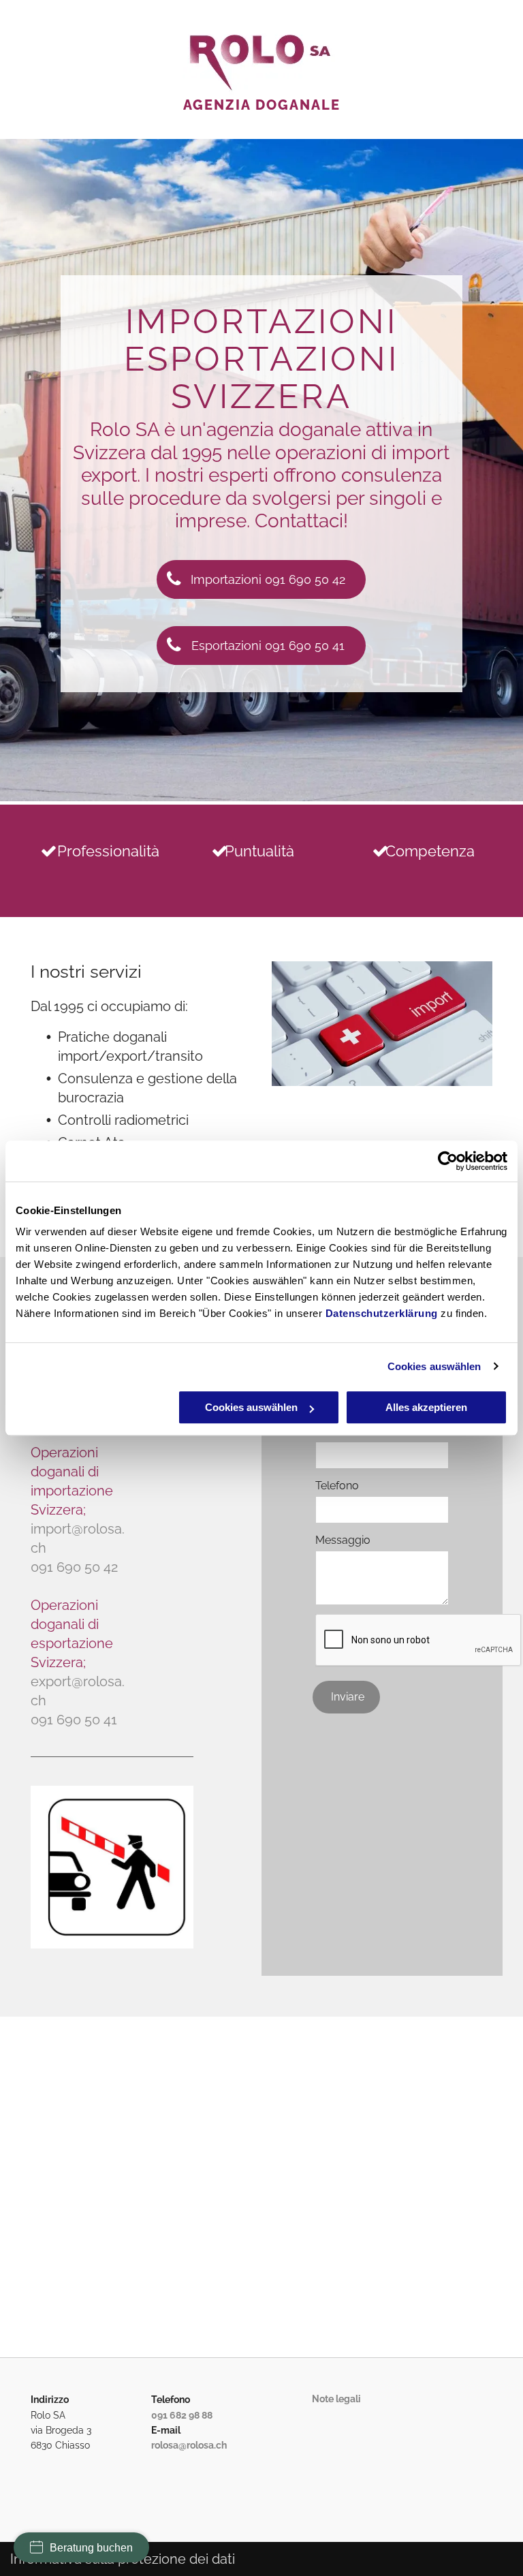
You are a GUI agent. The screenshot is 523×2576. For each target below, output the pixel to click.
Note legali (336, 2399)
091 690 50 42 (74, 1567)
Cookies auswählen (434, 1366)
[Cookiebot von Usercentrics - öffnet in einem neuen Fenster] (448, 1161)
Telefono (337, 1486)
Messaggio (343, 1540)
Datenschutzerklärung (382, 1313)
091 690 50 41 (74, 1720)
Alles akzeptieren (426, 1407)
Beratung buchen (91, 2548)
